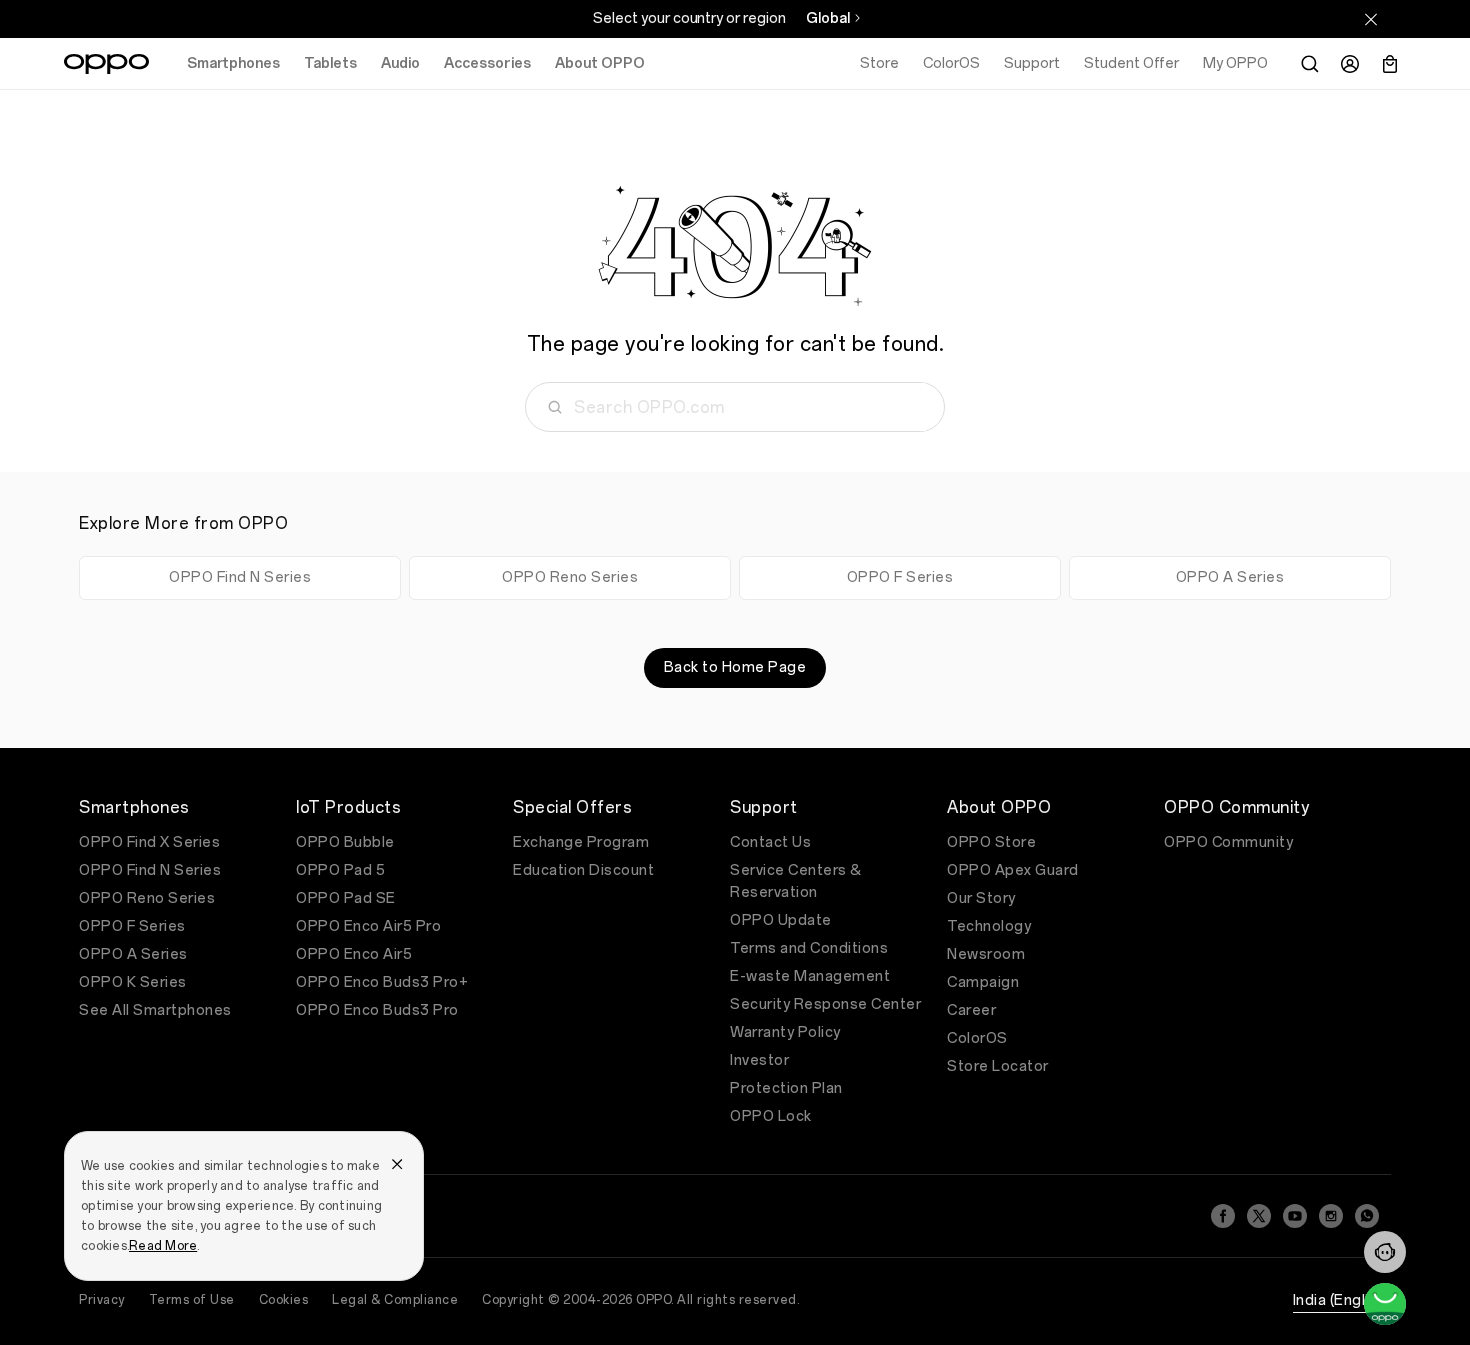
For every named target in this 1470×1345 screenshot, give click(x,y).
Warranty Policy (785, 1032)
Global (828, 18)
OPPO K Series (133, 982)
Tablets (330, 63)
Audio (400, 63)
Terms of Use (192, 1300)
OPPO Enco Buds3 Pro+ (382, 982)
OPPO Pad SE (346, 898)
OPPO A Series (1230, 577)
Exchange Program (581, 842)
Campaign (983, 982)
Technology (989, 926)
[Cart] (1390, 64)
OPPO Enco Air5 (354, 954)
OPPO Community (1228, 842)
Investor (759, 1060)
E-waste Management (810, 976)
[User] (1350, 64)
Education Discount (583, 870)
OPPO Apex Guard (1013, 870)
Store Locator (998, 1066)
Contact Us (770, 842)
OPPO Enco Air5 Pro (368, 926)
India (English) (1342, 1300)
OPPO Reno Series (570, 577)
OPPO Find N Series (240, 577)
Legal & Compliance (395, 1300)
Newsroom (986, 954)
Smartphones (233, 63)
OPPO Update (781, 920)
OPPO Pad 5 (340, 870)
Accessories (487, 63)
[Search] (1310, 64)
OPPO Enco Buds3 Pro (377, 1010)
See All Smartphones (155, 1010)
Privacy (102, 1300)
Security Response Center (825, 1004)
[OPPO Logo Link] (106, 64)
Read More (163, 1246)
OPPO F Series (900, 577)
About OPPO (600, 63)
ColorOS (977, 1038)
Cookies (284, 1300)
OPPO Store (991, 842)
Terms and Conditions (809, 948)
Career (971, 1010)
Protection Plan (786, 1088)
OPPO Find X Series (149, 842)
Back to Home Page (735, 667)
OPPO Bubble (345, 842)
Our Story (981, 898)
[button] (1385, 1252)
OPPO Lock (771, 1116)
